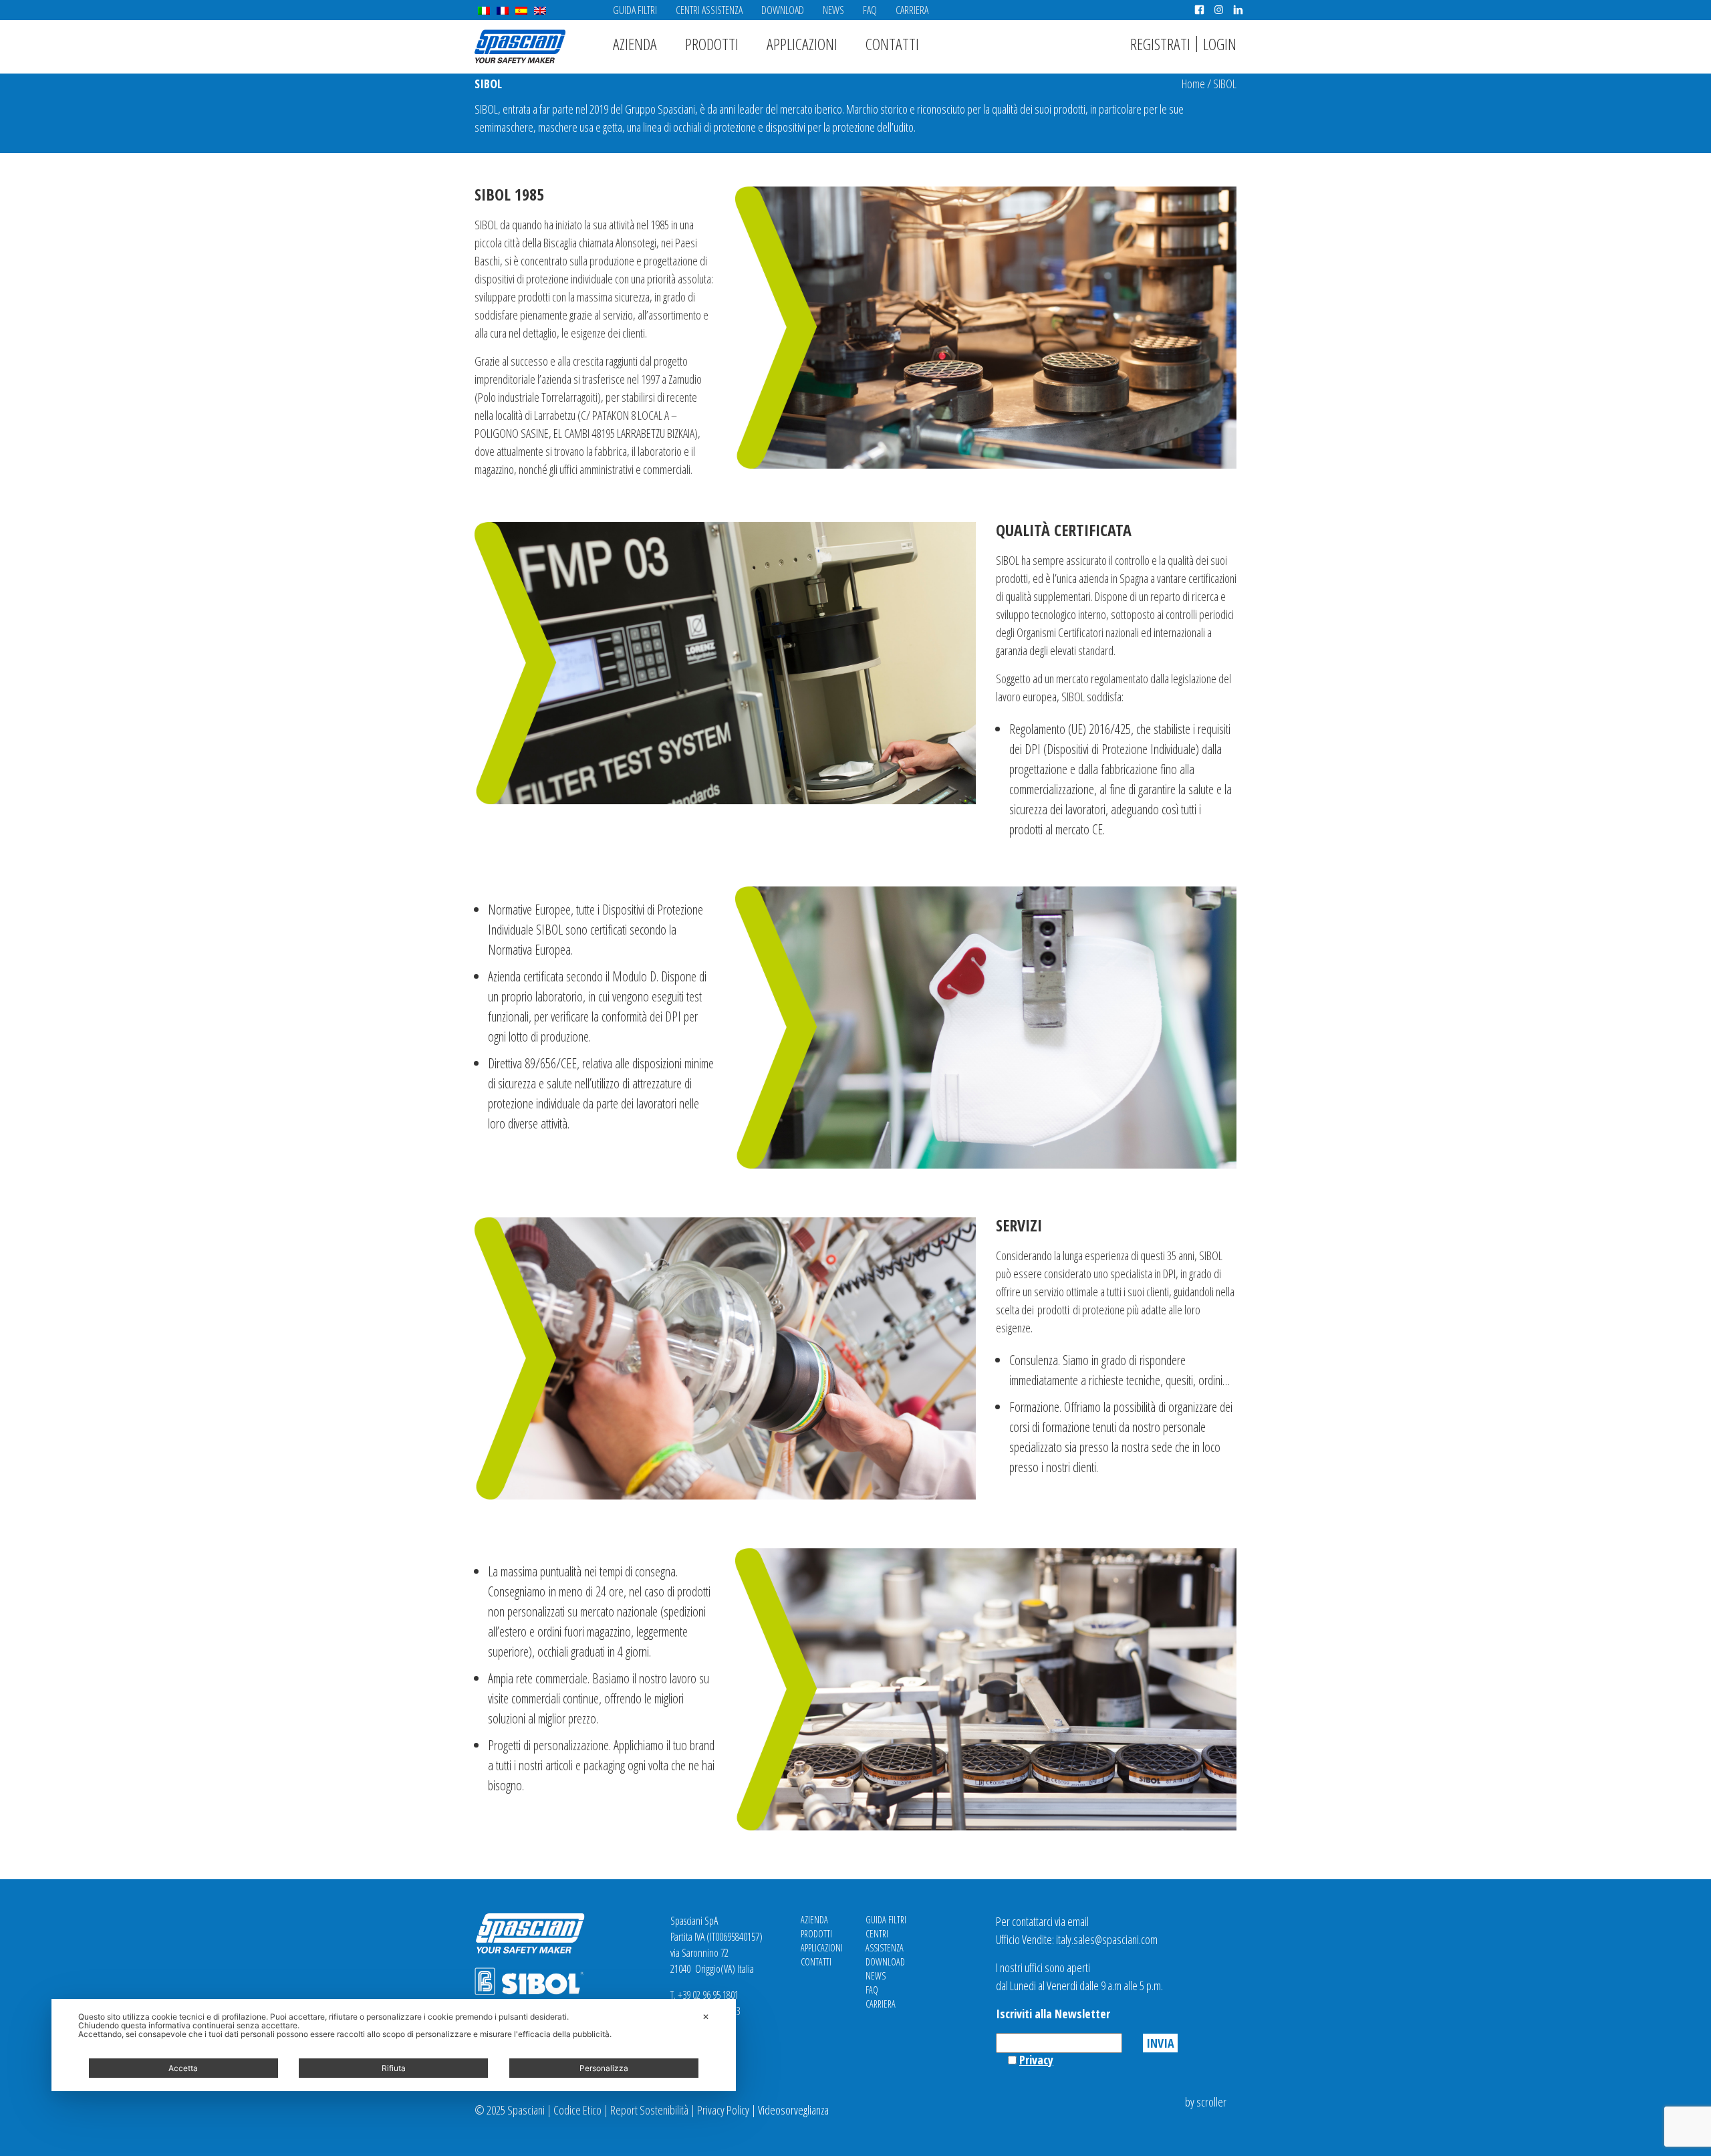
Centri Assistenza (709, 10)
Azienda (635, 44)
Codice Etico (577, 2110)
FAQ (870, 10)
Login (1220, 44)
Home (1193, 84)
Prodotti (712, 44)
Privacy (1036, 2060)
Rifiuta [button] (394, 2068)
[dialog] (394, 2045)
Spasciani (520, 46)
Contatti (892, 44)
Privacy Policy (723, 2110)
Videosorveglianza (793, 2110)
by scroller (1206, 2102)
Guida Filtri (635, 10)
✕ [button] (706, 2017)
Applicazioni (802, 44)
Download (783, 10)
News (833, 10)
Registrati (1160, 44)
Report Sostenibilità (649, 2110)
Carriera (912, 10)
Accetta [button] (183, 2068)
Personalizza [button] (604, 2068)
